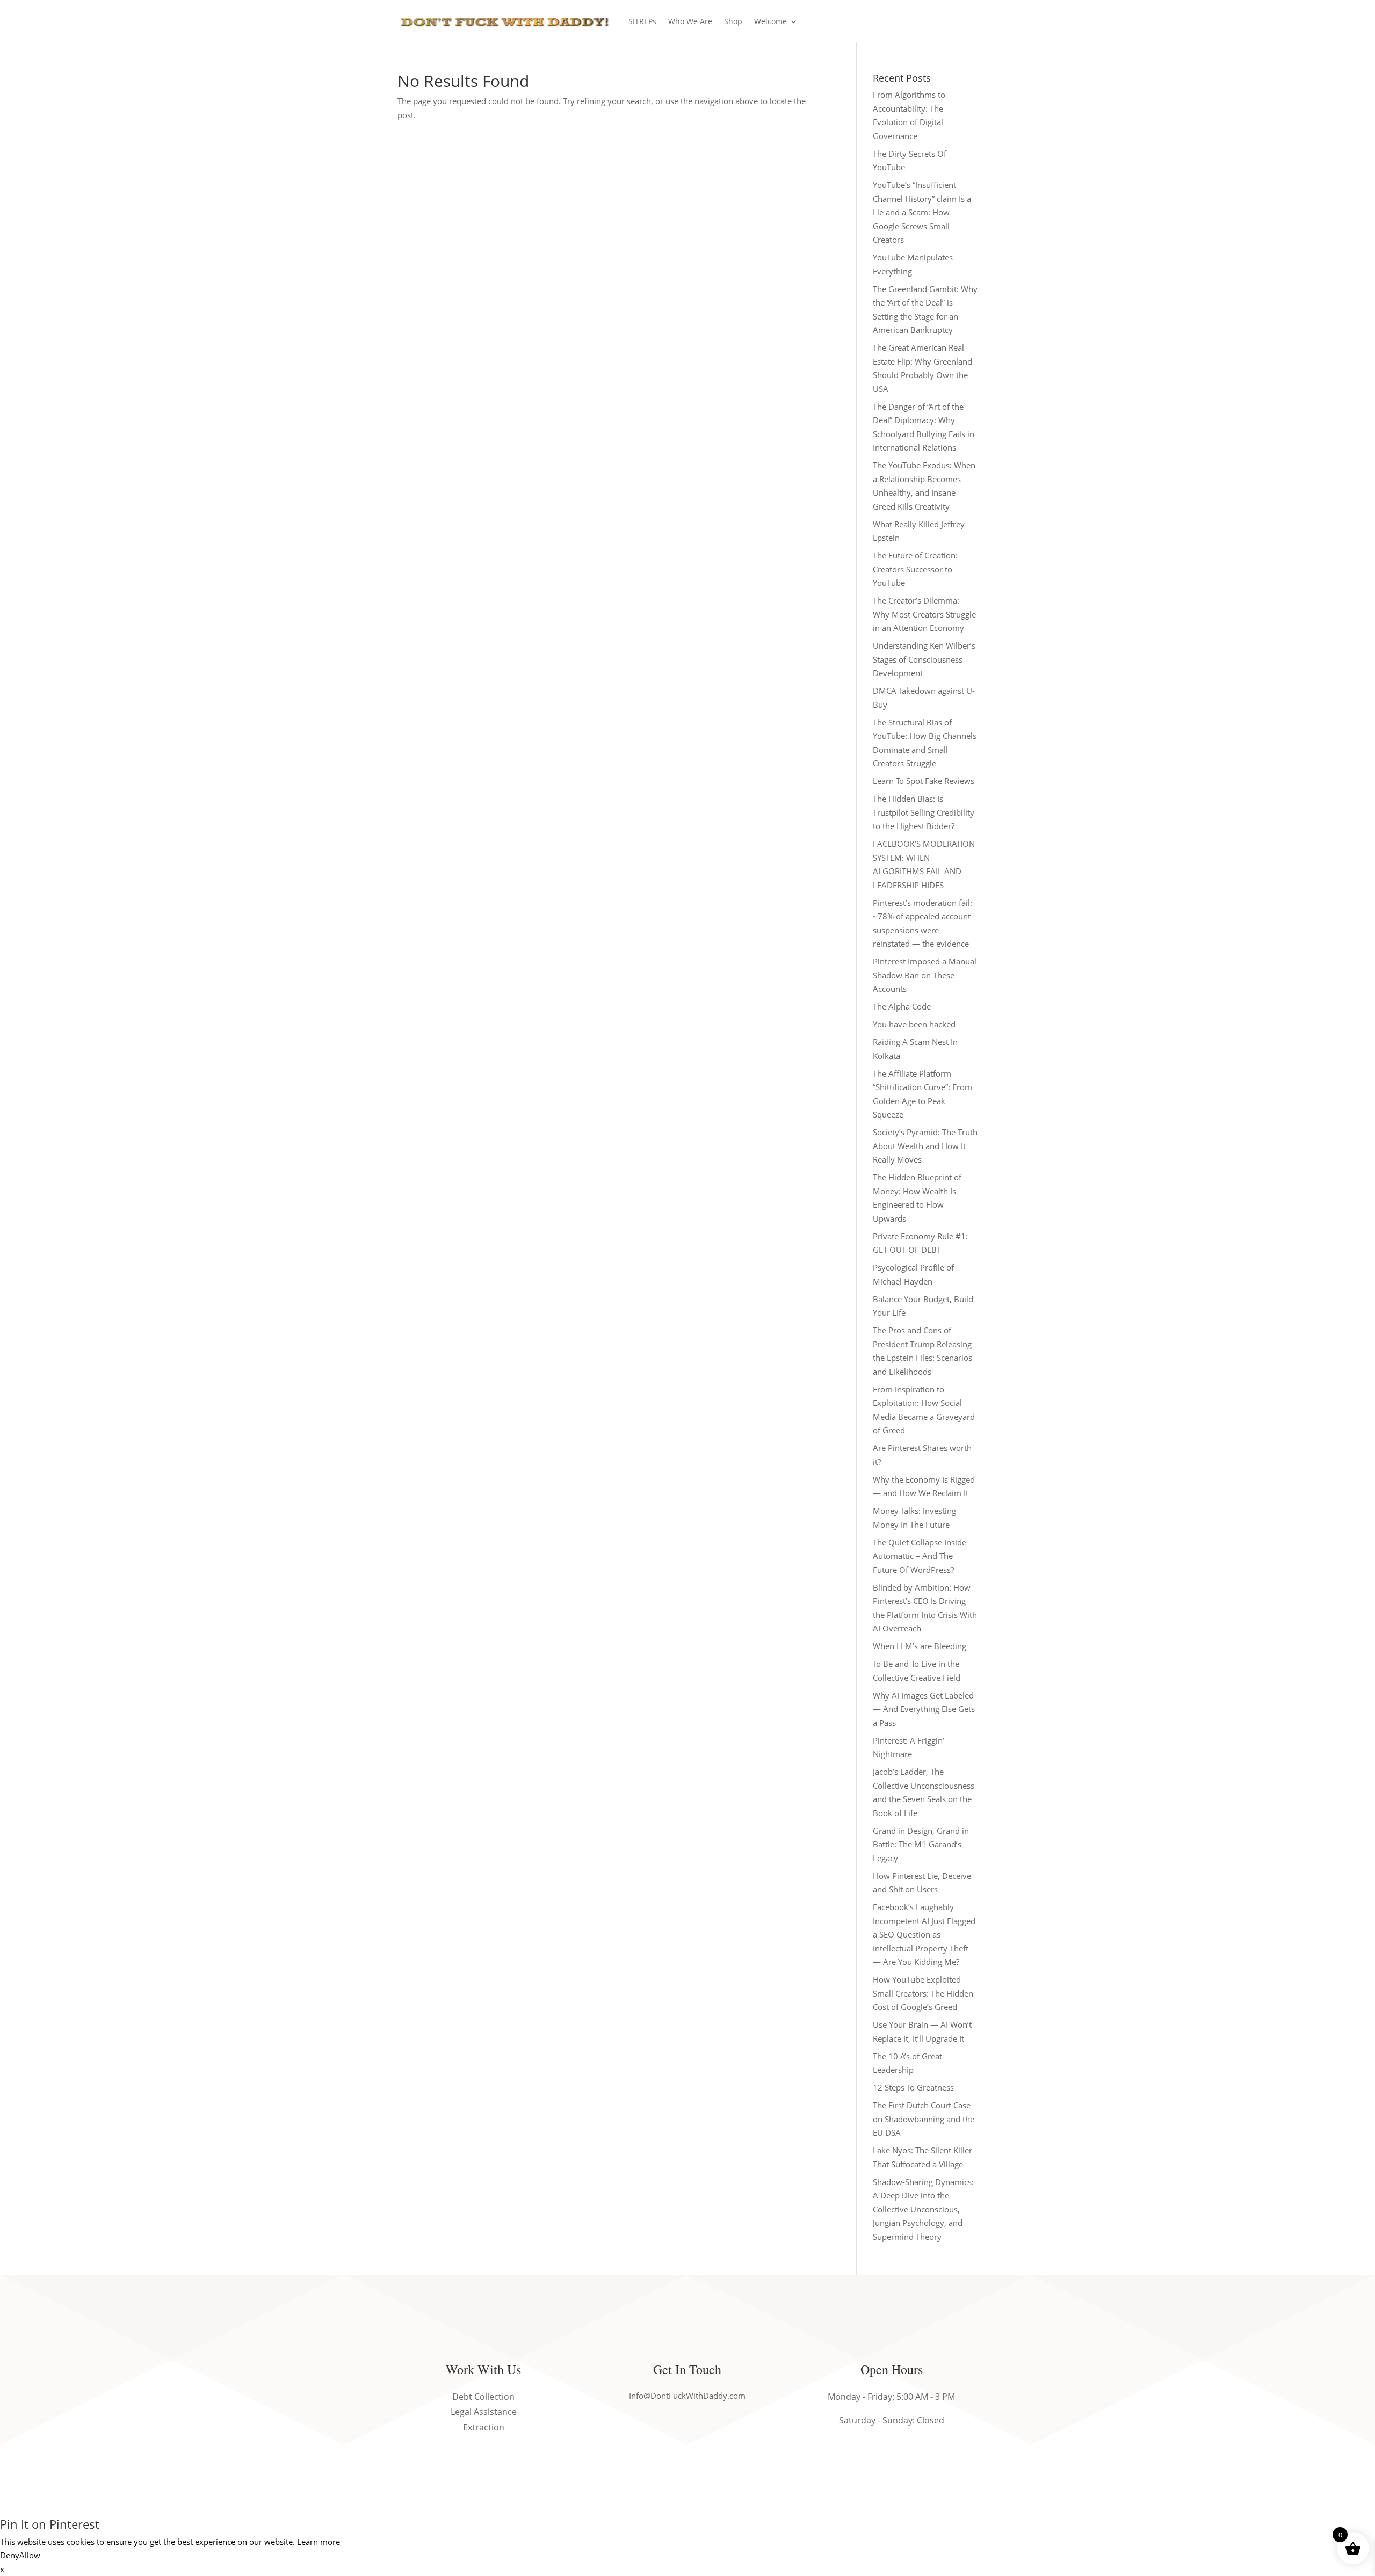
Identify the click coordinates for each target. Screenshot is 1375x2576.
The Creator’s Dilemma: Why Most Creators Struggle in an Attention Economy (924, 614)
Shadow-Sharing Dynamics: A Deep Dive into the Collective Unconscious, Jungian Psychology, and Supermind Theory (923, 2209)
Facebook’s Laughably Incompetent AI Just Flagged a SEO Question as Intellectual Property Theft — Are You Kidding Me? (924, 1934)
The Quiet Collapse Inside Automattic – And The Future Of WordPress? (920, 1556)
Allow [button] (30, 2555)
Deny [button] (10, 2555)
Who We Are (690, 21)
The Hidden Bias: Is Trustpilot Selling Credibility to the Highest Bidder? (924, 812)
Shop (733, 21)
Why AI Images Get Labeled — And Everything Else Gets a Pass (924, 1709)
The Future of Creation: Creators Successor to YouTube (915, 569)
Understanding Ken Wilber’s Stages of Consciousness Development (924, 659)
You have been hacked (914, 1024)
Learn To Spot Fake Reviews (924, 781)
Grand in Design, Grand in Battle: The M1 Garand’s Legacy (921, 1844)
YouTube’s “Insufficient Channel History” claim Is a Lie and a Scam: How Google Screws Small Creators (922, 212)
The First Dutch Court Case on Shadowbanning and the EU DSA (924, 2119)
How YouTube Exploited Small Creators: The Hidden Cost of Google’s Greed (923, 1993)
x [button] (2, 2569)
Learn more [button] (319, 2542)
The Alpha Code (902, 1006)
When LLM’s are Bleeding (920, 1646)
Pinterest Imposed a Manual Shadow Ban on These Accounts (925, 975)
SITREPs (642, 21)
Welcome (770, 21)
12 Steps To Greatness (913, 2087)
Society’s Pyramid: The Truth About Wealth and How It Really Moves (925, 1146)
